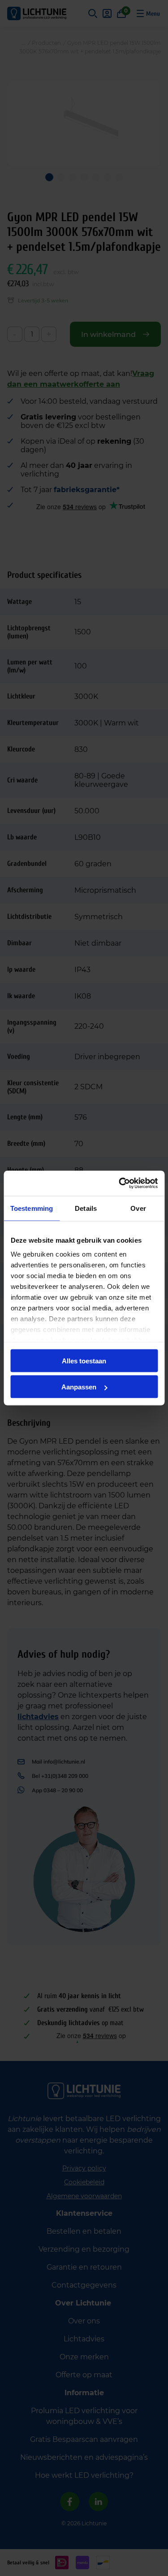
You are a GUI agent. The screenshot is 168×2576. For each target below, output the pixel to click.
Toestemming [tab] (32, 1208)
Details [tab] (86, 1208)
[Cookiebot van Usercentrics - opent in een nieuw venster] (120, 1183)
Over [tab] (138, 1208)
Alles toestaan (84, 1360)
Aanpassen (79, 1387)
